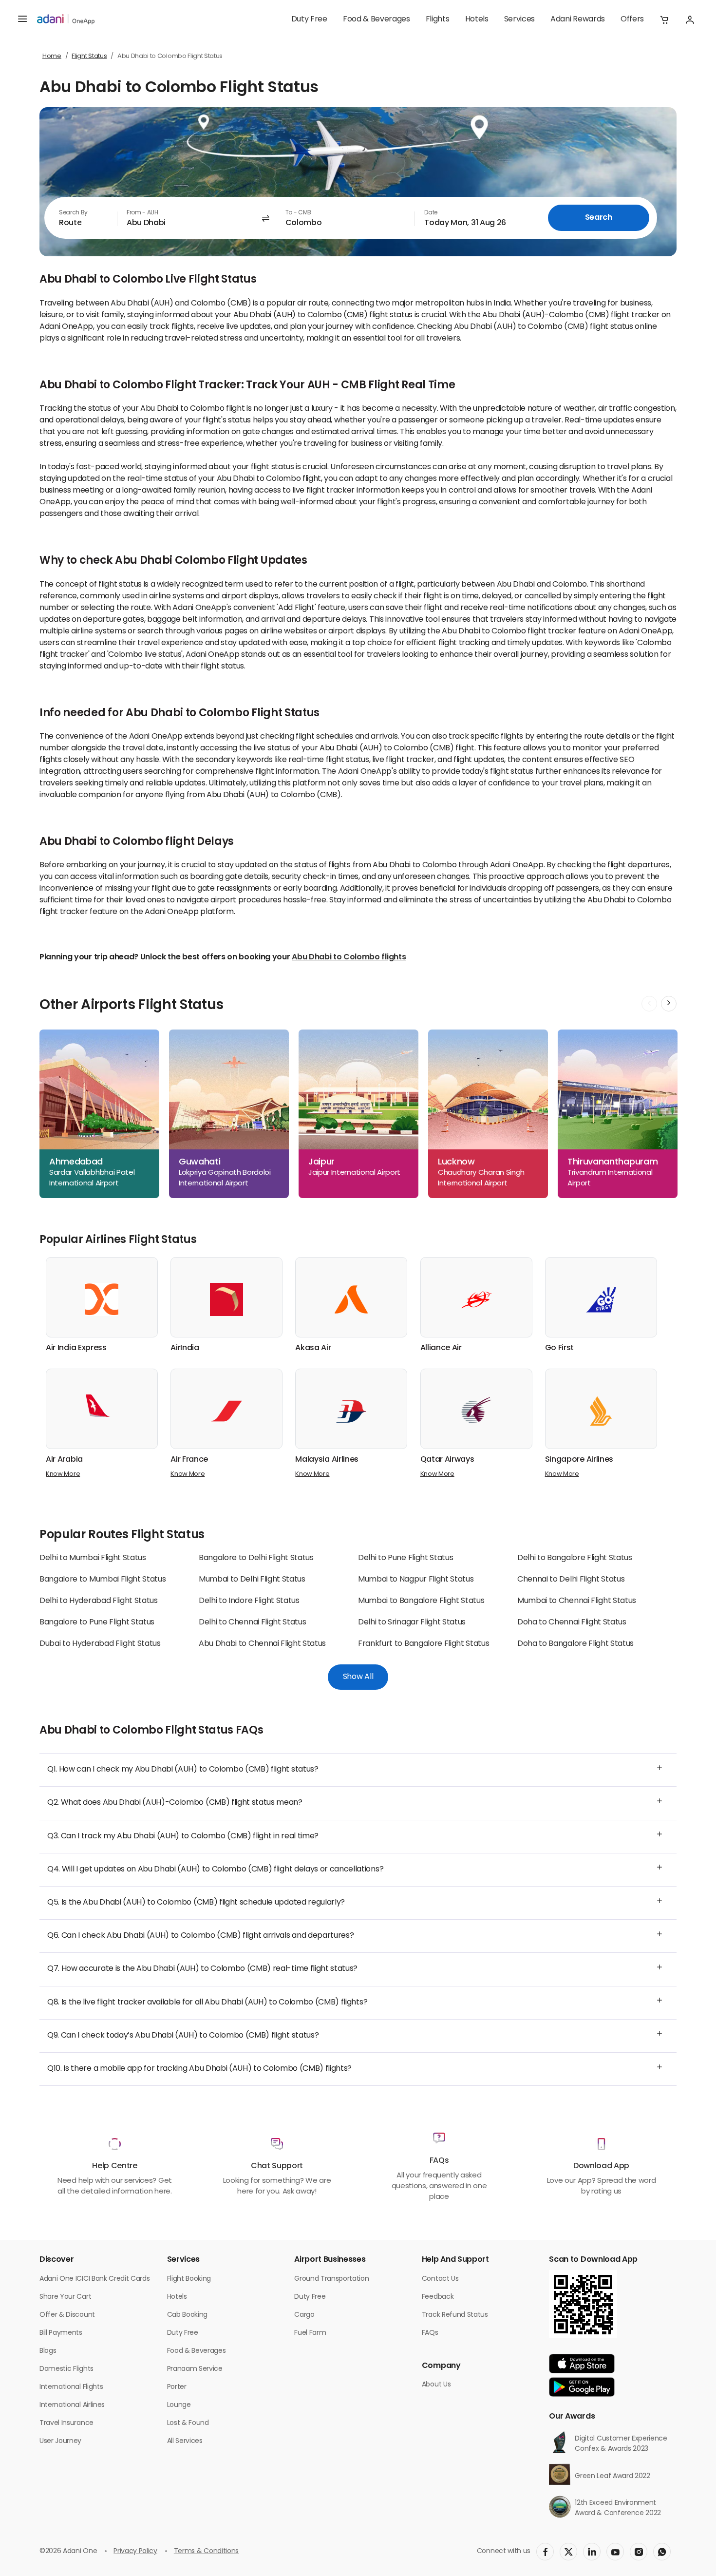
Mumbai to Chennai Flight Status (577, 1601)
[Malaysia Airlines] (351, 1411)
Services (519, 19)
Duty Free (309, 19)
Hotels (477, 19)
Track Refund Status (455, 2315)
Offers (632, 19)
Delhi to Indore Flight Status (249, 1601)
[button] (664, 19)
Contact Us (440, 2279)
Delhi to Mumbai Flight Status (93, 1558)
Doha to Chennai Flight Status (572, 1622)
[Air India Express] (102, 1299)
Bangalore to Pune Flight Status (97, 1622)
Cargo (304, 2315)
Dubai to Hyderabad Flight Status (100, 1644)
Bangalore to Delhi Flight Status (256, 1558)
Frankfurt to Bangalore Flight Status (424, 1644)
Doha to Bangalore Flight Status (575, 1644)
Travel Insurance (66, 2423)
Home (52, 56)
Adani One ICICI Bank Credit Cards (94, 2279)
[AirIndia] (226, 1299)
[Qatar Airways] (476, 1411)
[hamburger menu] (22, 19)
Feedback (438, 2297)
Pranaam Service (195, 2369)
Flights (438, 19)
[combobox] (81, 218)
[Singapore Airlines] (601, 1411)
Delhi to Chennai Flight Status (252, 1622)
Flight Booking (189, 2279)
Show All (358, 1677)
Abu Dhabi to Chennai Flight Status (262, 1644)
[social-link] (545, 2552)
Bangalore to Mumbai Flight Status (103, 1580)
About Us (436, 2385)
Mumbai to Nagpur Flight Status (416, 1580)
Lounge (179, 2405)
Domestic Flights (66, 2369)
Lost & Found (188, 2423)
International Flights (71, 2387)
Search (599, 218)
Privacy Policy (135, 2551)
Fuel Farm (310, 2333)
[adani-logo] (66, 19)
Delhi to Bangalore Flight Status (575, 1558)
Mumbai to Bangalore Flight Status (421, 1601)
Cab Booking (187, 2315)
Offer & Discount (67, 2315)
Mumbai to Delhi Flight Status (252, 1580)
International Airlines (72, 2405)
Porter (177, 2387)
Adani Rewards (578, 19)
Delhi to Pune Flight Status (405, 1558)
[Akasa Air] (351, 1299)
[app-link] (582, 2364)
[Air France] (226, 1411)
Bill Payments (61, 2333)
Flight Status (89, 56)
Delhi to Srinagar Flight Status (412, 1622)
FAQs (430, 2333)
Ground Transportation (331, 2279)
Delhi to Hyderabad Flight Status (99, 1601)
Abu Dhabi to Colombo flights (349, 957)
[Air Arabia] (102, 1406)
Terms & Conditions (206, 2551)
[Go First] (601, 1299)
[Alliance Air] (476, 1299)
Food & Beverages (377, 19)
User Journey (60, 2441)
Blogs (48, 2351)
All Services (185, 2441)
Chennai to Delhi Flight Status (571, 1580)
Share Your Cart (65, 2297)
